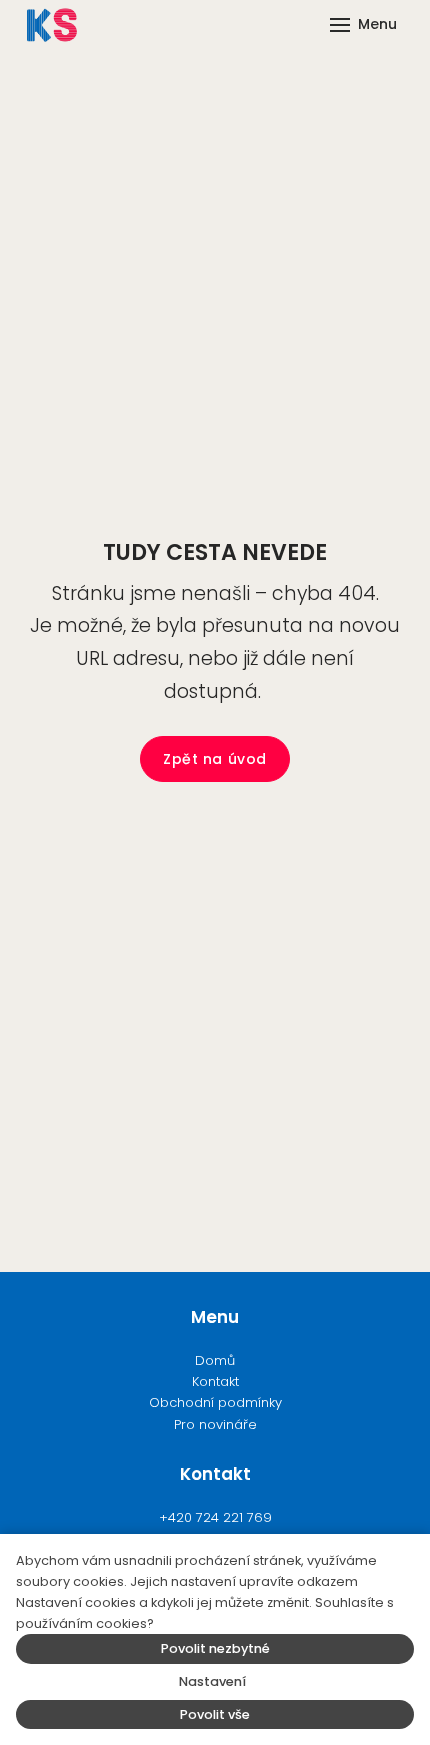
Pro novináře (215, 1424)
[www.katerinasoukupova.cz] (52, 25)
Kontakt (215, 1381)
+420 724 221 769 (215, 1517)
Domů (215, 1360)
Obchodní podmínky (215, 1402)
